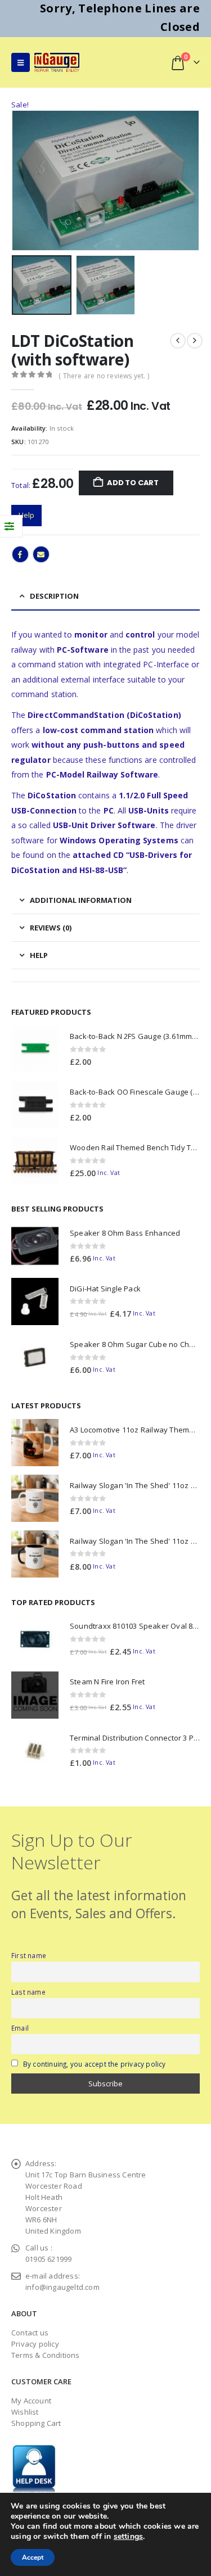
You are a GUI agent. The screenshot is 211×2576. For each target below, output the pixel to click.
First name (29, 1955)
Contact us (30, 2333)
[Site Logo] (57, 62)
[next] (195, 341)
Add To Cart (133, 483)
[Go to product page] (35, 1049)
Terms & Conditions (46, 2355)
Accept (33, 2557)
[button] (21, 62)
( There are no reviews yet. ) (104, 376)
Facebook (20, 554)
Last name (28, 1992)
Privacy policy (35, 2344)
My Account (31, 2401)
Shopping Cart (36, 2423)
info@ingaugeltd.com (62, 2287)
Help (26, 515)
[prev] (178, 341)
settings (129, 2537)
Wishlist (25, 2412)
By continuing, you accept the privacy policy (95, 2064)
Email (41, 554)
